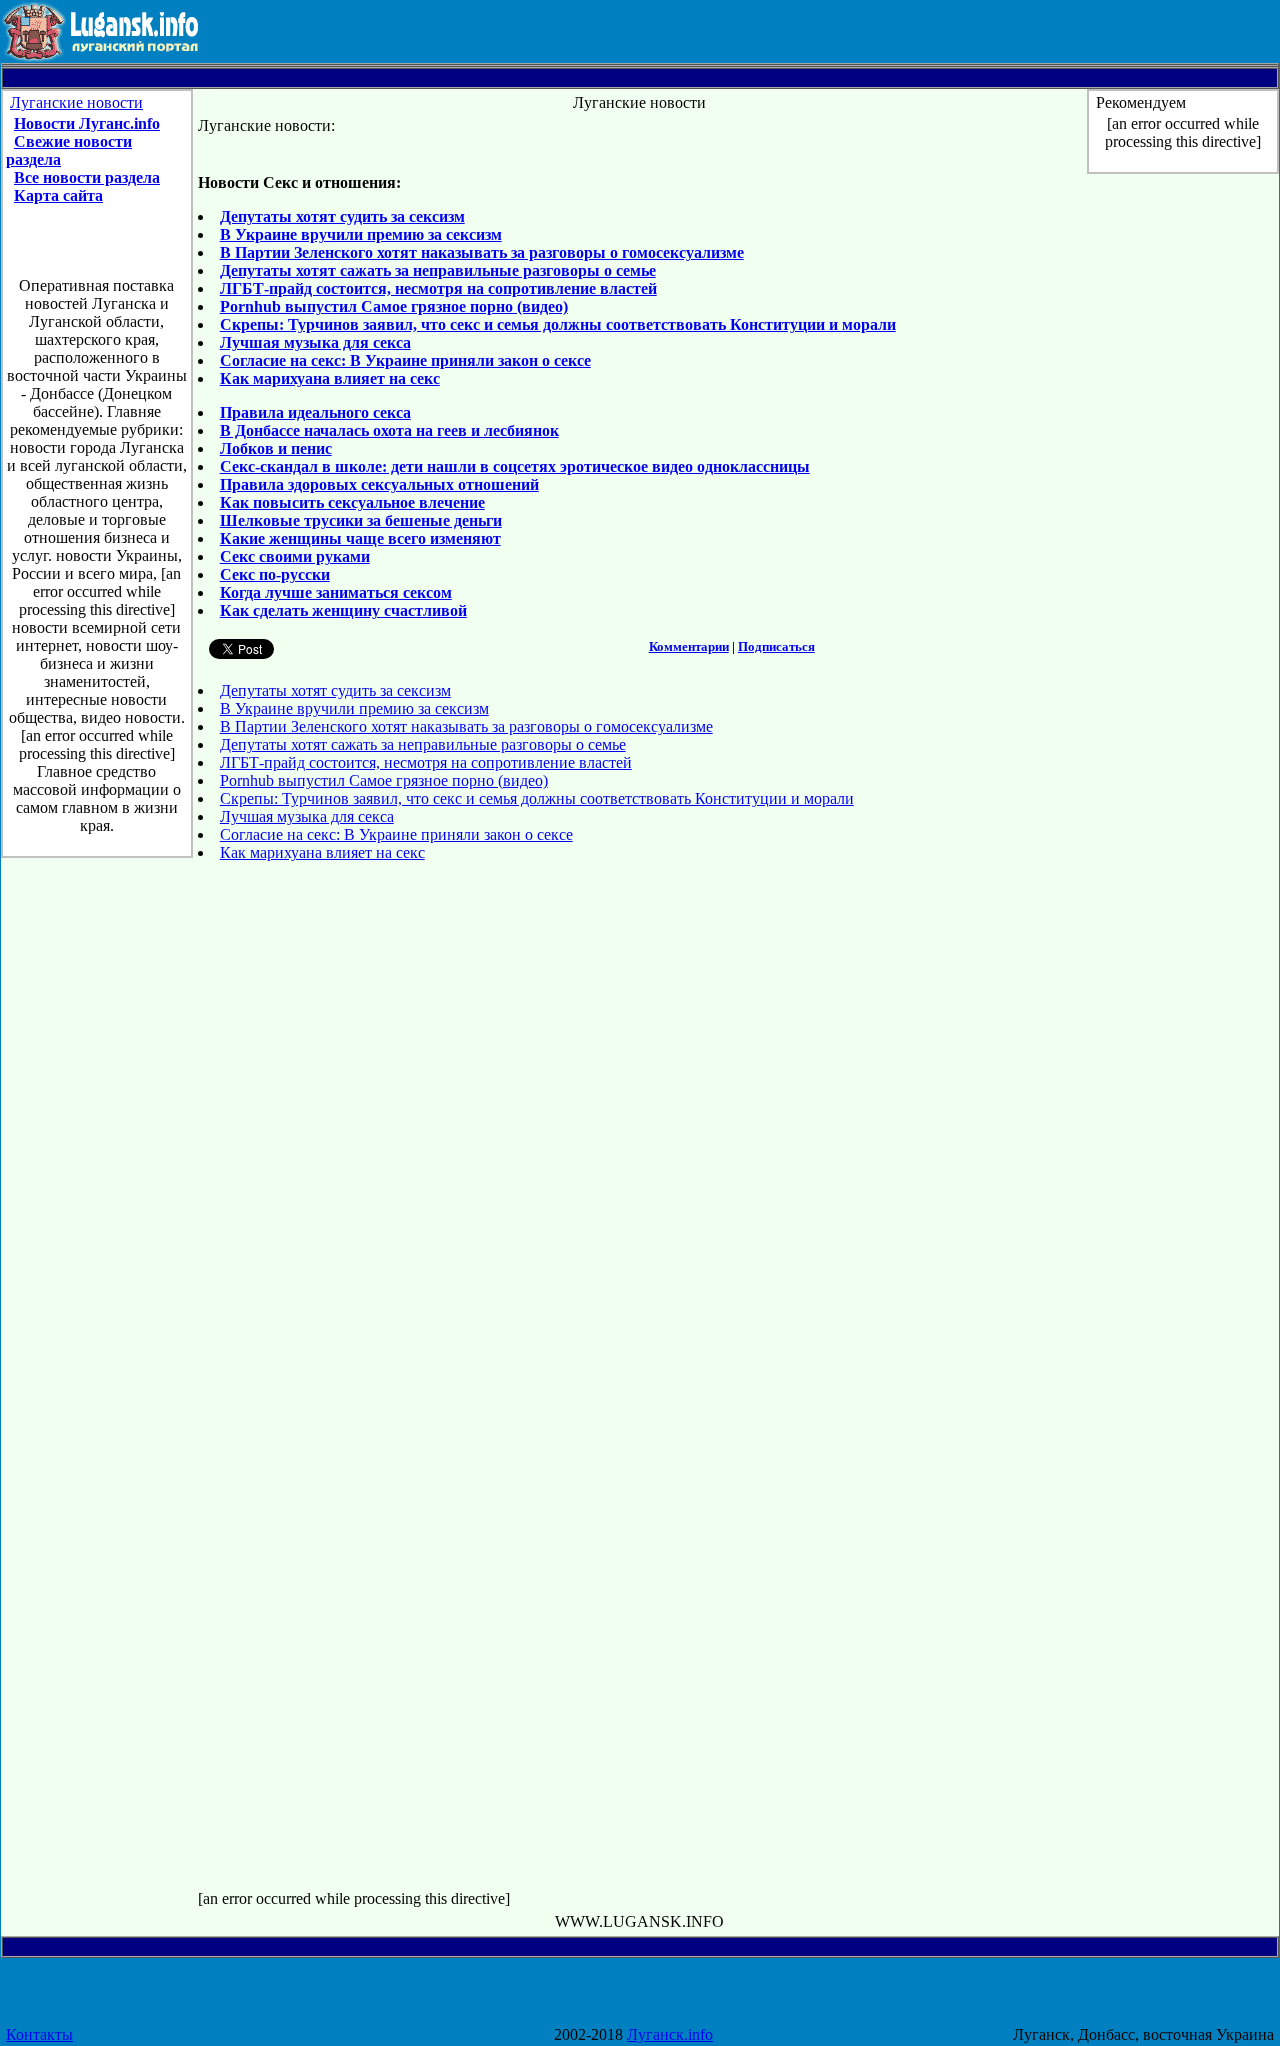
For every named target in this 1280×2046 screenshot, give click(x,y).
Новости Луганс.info (87, 123)
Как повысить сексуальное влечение (352, 502)
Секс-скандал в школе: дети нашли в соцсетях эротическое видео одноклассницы (515, 466)
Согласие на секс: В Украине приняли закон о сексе (405, 360)
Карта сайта (58, 195)
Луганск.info (670, 2034)
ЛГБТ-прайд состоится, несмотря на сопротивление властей (438, 288)
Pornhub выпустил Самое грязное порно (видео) (394, 306)
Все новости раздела (87, 177)
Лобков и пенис (276, 448)
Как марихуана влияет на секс (330, 378)
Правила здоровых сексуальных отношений (379, 484)
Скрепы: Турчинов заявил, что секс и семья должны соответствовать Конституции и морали (558, 324)
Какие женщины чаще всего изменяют (360, 538)
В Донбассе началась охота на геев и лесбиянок (389, 430)
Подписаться (776, 646)
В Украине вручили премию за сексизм (361, 234)
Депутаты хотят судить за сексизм (342, 216)
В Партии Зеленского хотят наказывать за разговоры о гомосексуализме (482, 252)
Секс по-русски (275, 574)
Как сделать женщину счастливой (343, 610)
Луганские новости (76, 102)
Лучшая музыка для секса (315, 342)
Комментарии (689, 646)
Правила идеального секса (315, 412)
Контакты (39, 2034)
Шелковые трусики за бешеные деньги (361, 520)
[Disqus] (640, 1128)
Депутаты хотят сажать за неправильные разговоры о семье (438, 270)
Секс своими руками (295, 556)
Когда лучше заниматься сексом (336, 592)
